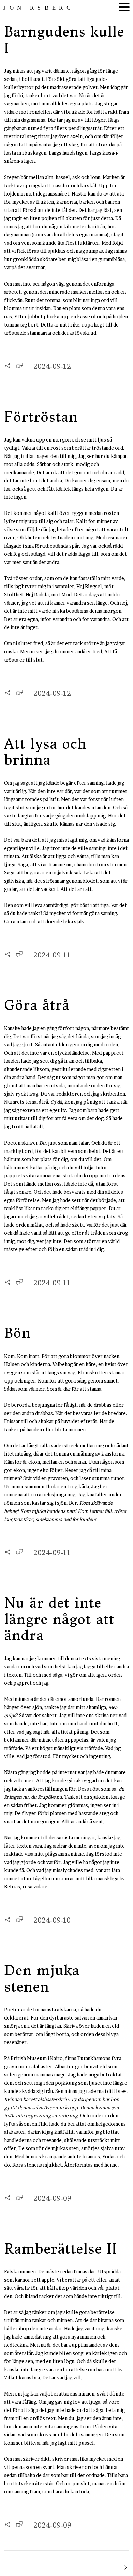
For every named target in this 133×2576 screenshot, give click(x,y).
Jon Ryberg (39, 8)
